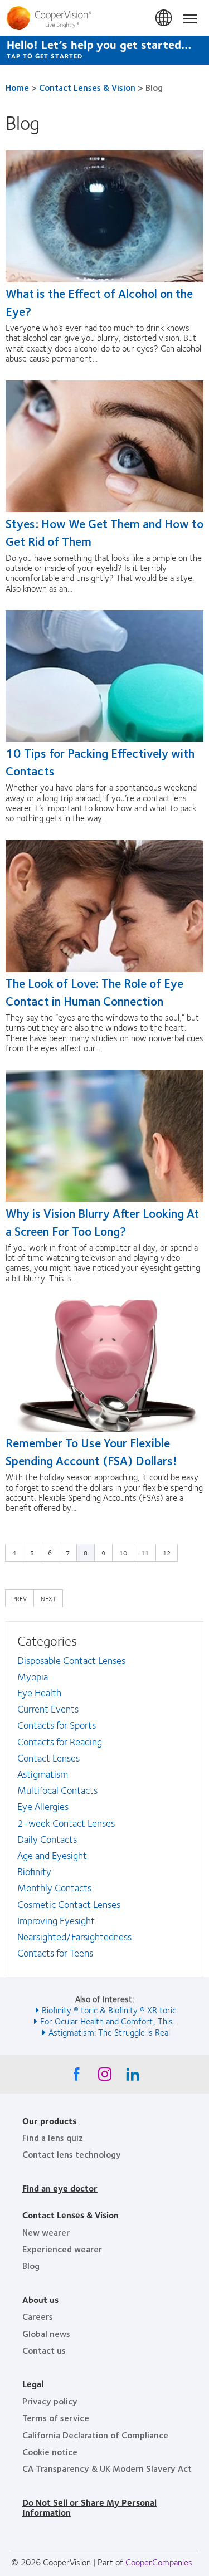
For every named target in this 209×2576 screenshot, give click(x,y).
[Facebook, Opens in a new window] (77, 2077)
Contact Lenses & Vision (87, 87)
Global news (46, 2333)
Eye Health (39, 1692)
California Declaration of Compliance (95, 2435)
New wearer (46, 2232)
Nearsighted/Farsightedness (74, 1936)
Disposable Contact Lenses (71, 1660)
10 (126, 1552)
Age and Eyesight (52, 1855)
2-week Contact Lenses (66, 1823)
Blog (31, 2265)
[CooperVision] (104, 18)
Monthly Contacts (54, 1887)
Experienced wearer (62, 2249)
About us (40, 2299)
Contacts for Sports (57, 1725)
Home (17, 87)
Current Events (48, 1709)
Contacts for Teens (55, 1953)
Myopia (33, 1676)
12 (169, 1552)
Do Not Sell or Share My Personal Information (89, 2507)
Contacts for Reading (60, 1741)
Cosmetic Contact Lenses (69, 1904)
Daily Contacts (47, 1839)
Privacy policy (50, 2401)
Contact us (44, 2350)
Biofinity (34, 1871)
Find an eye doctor (60, 2188)
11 (148, 1552)
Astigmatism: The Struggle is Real (109, 2032)
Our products (49, 2121)
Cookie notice (50, 2451)
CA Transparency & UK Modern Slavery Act (107, 2468)
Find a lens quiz (53, 2137)
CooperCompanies (159, 2562)
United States (164, 18)
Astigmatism (43, 1774)
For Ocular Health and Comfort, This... (109, 2021)
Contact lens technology (72, 2154)
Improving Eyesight (56, 1920)
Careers (38, 2316)
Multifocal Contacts (57, 1790)
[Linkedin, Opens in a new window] (133, 2077)
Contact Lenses (48, 1758)
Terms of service (56, 2418)
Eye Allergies (43, 1806)
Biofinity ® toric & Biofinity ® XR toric (109, 2010)
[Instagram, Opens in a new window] (105, 2077)
